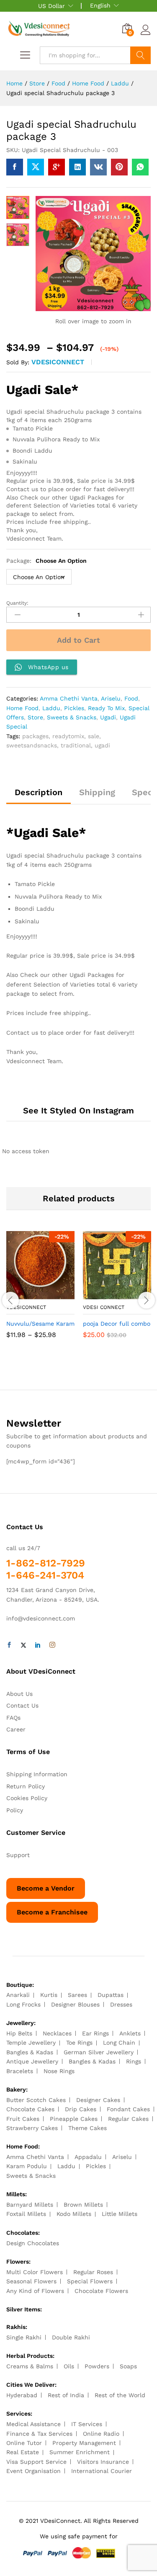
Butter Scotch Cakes (36, 2100)
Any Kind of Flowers (35, 2291)
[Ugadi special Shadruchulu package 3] (15, 167)
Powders (97, 2366)
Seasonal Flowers (31, 2281)
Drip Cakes (81, 2109)
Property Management (84, 2443)
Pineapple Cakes (74, 2119)
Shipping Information (37, 1774)
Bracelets (20, 2071)
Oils (69, 2366)
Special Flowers (90, 2281)
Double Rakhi (71, 2337)
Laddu (51, 708)
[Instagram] (52, 1645)
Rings (134, 2061)
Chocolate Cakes (30, 2109)
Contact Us (22, 1705)
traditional (76, 745)
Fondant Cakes (128, 2109)
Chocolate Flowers (101, 2291)
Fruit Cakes (23, 2119)
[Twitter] (23, 1645)
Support (18, 1855)
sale (94, 736)
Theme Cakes (88, 2128)
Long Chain (119, 2043)
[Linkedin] (38, 1645)
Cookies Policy (27, 1798)
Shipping (97, 792)
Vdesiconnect (58, 362)
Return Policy (26, 1786)
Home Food (22, 708)
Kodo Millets (74, 2214)
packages (35, 736)
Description (39, 792)
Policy (15, 1810)
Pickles (74, 708)
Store (35, 717)
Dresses (121, 2004)
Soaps (128, 2366)
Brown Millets (83, 2205)
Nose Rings (59, 2071)
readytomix (68, 736)
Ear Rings (95, 2033)
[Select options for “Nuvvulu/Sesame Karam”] (31, 1294)
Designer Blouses (75, 2004)
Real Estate (23, 2452)
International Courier (102, 2471)
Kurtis (49, 1995)
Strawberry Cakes (32, 2128)
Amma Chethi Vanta (69, 698)
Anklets (130, 2033)
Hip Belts (19, 2033)
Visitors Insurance (103, 2462)
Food (131, 698)
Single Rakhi (24, 2337)
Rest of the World (120, 2395)
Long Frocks (23, 2004)
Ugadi (108, 717)
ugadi (102, 745)
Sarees (77, 1995)
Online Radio (101, 2434)
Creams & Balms (30, 2366)
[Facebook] (9, 1645)
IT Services (87, 2424)
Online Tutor (24, 2443)
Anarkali (18, 1995)
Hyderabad (22, 2395)
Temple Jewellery (31, 2043)
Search (140, 55)
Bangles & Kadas (30, 2052)
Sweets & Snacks (72, 717)
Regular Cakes (128, 2119)
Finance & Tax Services (39, 2434)
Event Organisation (33, 2471)
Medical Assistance (33, 2424)
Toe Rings (79, 2043)
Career (16, 1729)
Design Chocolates (33, 2243)
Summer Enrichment (80, 2452)
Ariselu (111, 698)
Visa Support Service (36, 2462)
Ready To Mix (106, 708)
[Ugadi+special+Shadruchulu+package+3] (36, 167)
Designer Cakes (98, 2100)
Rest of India (66, 2395)
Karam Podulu (27, 2166)
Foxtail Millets (26, 2214)
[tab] (39, 796)
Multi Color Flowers (35, 2272)
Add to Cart (78, 640)
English (100, 5)
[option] (40, 1291)
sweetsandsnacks (32, 745)
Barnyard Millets (30, 2205)
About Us (19, 1694)
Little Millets (120, 2214)
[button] (108, 1294)
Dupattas (111, 1995)
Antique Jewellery (32, 2061)
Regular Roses (93, 2272)
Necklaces (57, 2033)
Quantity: (17, 603)
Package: (46, 561)
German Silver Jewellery (99, 2052)
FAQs (13, 1718)
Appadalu (88, 2157)
